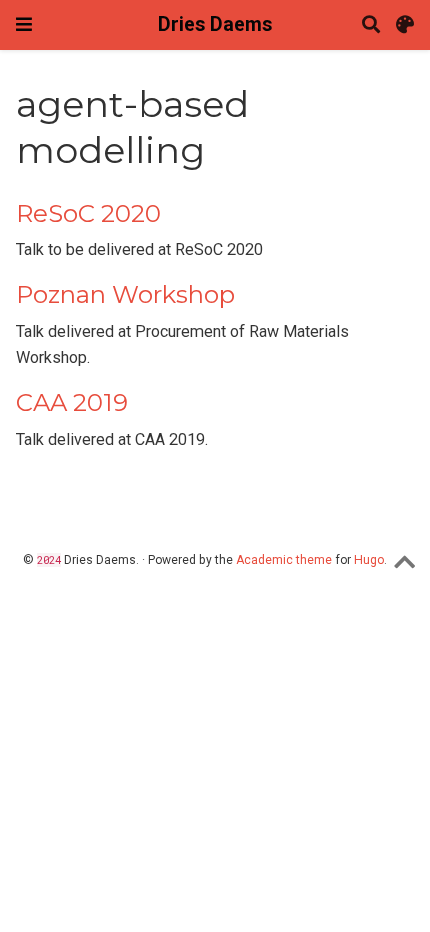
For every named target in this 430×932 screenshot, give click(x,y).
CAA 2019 (72, 402)
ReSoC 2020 (88, 213)
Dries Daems (215, 24)
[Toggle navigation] (24, 24)
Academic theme (284, 560)
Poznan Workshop (125, 294)
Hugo (369, 560)
